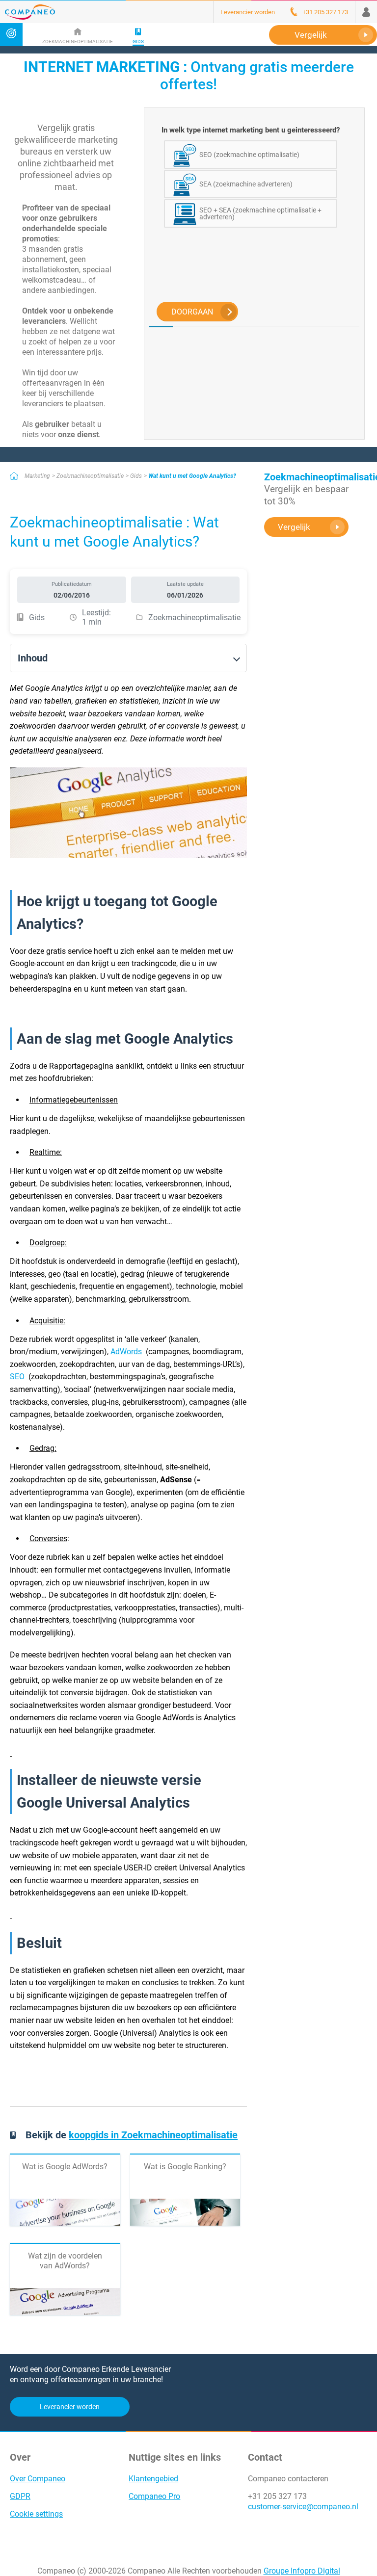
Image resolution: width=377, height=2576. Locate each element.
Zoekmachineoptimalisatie (90, 476)
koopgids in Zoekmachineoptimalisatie (153, 2135)
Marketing (37, 476)
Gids (136, 476)
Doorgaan (192, 312)
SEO (17, 1377)
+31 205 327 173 (277, 2496)
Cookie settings (36, 2514)
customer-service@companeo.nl (303, 2507)
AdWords (126, 1352)
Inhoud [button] (33, 658)
